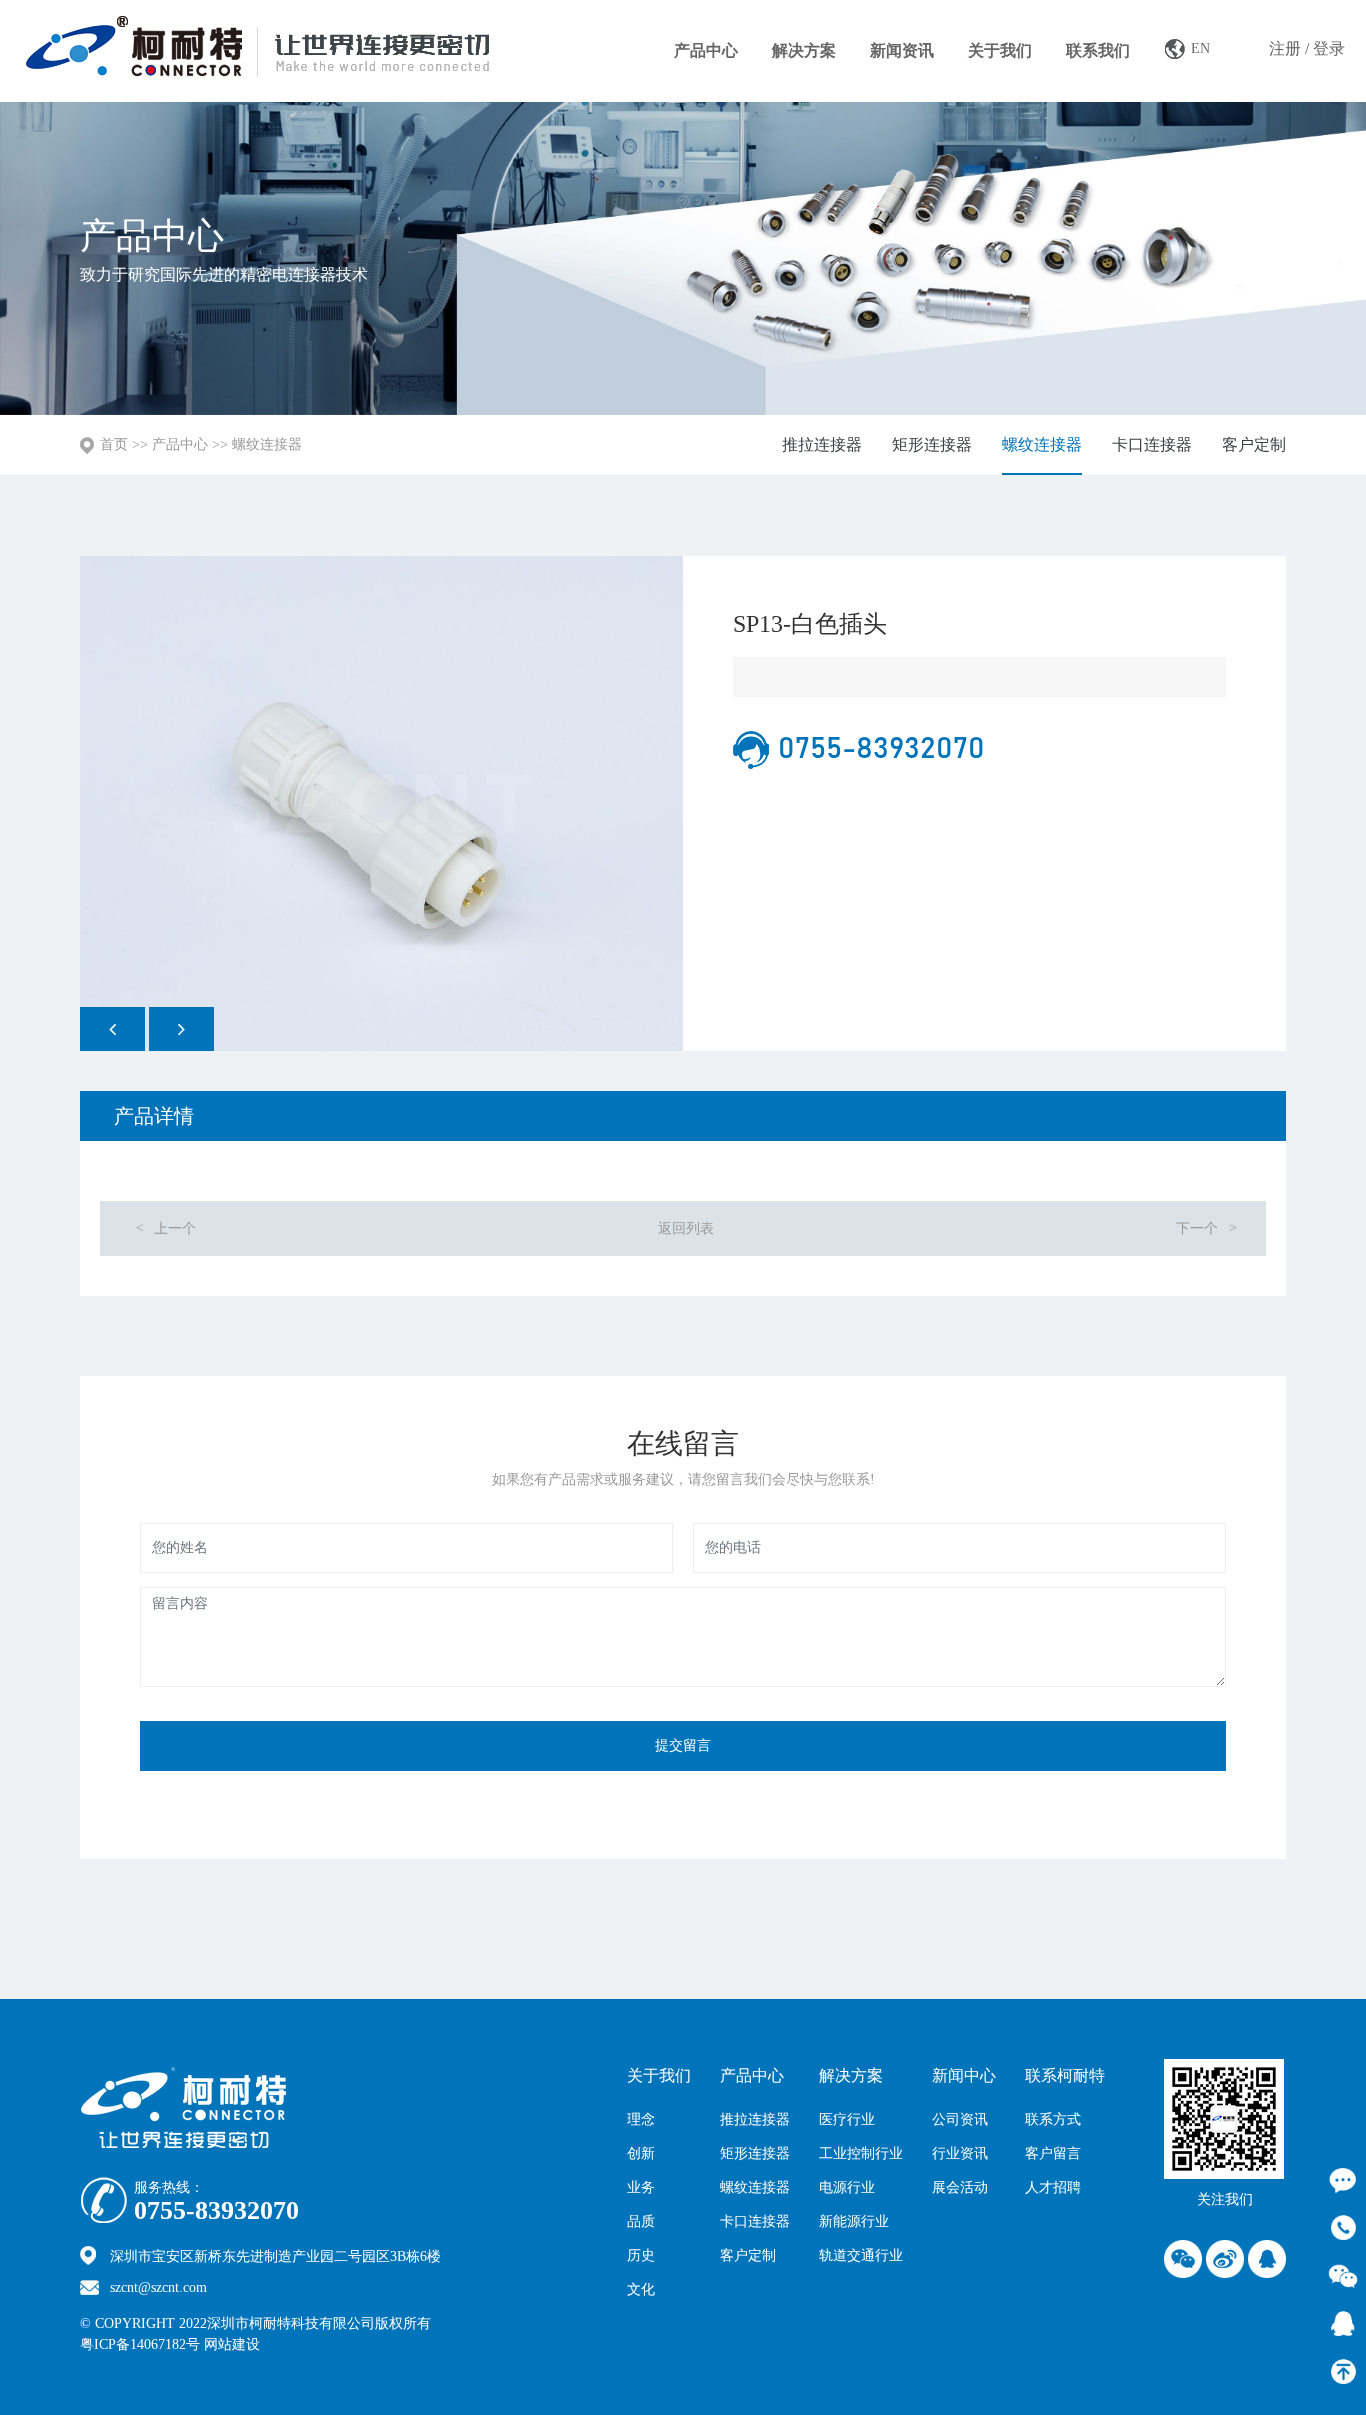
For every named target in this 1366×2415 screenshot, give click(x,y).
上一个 (165, 1228)
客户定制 (1254, 444)
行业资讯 (960, 2153)
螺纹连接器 (267, 444)
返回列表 (686, 1228)
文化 (641, 2289)
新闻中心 (964, 2075)
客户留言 (1053, 2153)
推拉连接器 (822, 444)
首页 (114, 444)
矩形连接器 (932, 444)
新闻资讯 (902, 50)
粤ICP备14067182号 (140, 2344)
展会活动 (960, 2187)
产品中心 (706, 50)
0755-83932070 (216, 2211)
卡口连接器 (1152, 444)
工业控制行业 (861, 2153)
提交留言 (683, 1745)
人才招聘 (1053, 2187)
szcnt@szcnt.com (158, 2287)
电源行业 (847, 2187)
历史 (641, 2255)
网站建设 (275, 2344)
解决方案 (804, 50)
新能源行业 (854, 2221)
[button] (112, 1029)
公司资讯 (960, 2119)
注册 (1285, 48)
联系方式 (1053, 2119)
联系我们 (1098, 50)
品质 (641, 2221)
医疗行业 (847, 2119)
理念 (641, 2119)
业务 (641, 2187)
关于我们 (1000, 50)
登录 (1329, 48)
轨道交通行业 (861, 2255)
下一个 (1206, 1228)
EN (1200, 48)
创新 (641, 2153)
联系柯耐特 (1065, 2075)
